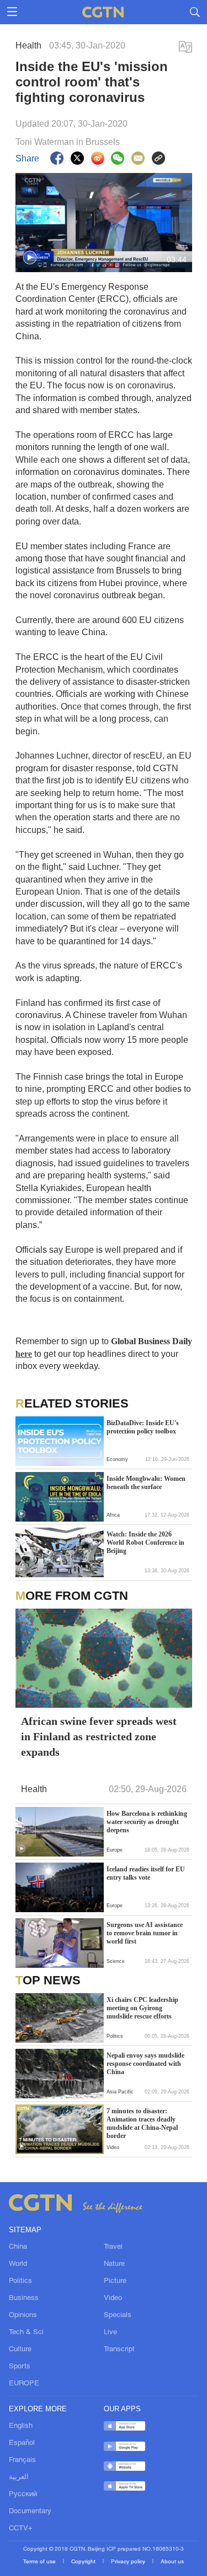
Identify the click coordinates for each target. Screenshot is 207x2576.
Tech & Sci (26, 2333)
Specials (118, 2315)
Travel (113, 2247)
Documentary (30, 2512)
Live (110, 2333)
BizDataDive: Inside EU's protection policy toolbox (143, 1427)
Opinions (23, 2315)
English (21, 2426)
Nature (114, 2264)
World (18, 2264)
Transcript (119, 2350)
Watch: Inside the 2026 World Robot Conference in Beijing (145, 1543)
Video (113, 2298)
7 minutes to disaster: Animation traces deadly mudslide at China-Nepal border (142, 2123)
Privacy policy (129, 2562)
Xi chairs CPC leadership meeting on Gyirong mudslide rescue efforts (142, 2008)
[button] (30, 258)
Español (22, 2443)
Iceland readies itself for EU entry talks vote (146, 1873)
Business (24, 2298)
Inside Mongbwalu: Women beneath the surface (146, 1483)
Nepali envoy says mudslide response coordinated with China (145, 2064)
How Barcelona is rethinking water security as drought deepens (147, 1822)
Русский (23, 2494)
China (18, 2247)
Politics (20, 2281)
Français (22, 2460)
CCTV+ (21, 2529)
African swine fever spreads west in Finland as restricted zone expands (99, 1736)
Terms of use (40, 2562)
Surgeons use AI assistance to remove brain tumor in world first (145, 1933)
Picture (115, 2281)
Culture (20, 2350)
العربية (19, 2477)
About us (172, 2562)
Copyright (84, 2562)
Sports (20, 2367)
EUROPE (24, 2384)
